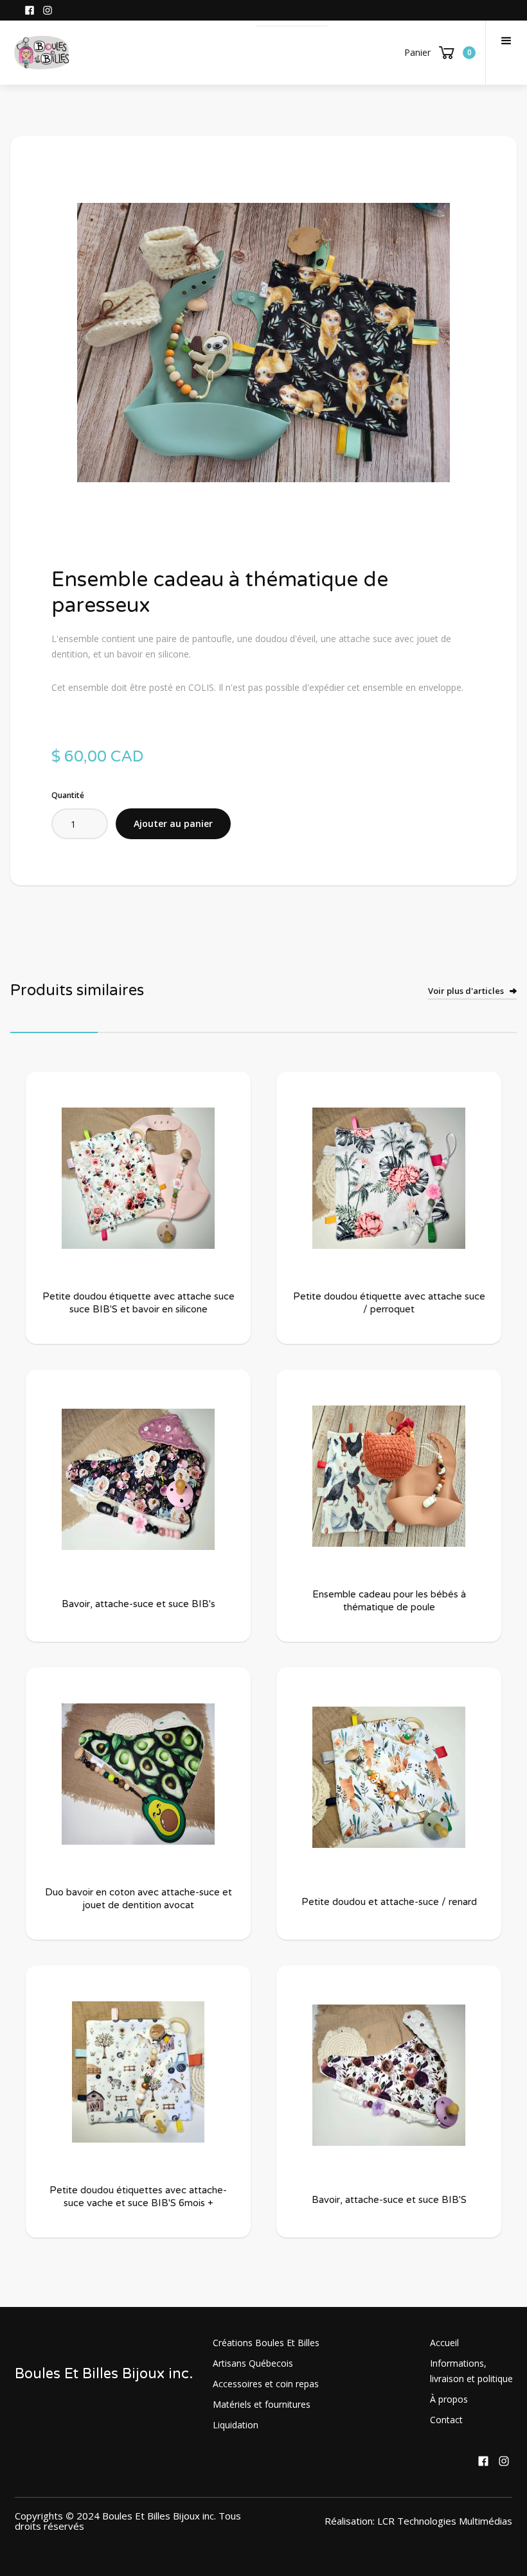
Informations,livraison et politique (471, 2371)
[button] (506, 53)
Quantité (68, 795)
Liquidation (236, 2425)
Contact (446, 2420)
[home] (42, 53)
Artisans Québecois (253, 2363)
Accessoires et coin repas (266, 2384)
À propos (449, 2399)
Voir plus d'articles (466, 991)
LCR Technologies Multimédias (445, 2521)
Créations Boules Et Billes (266, 2343)
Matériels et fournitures (262, 2404)
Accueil (444, 2343)
